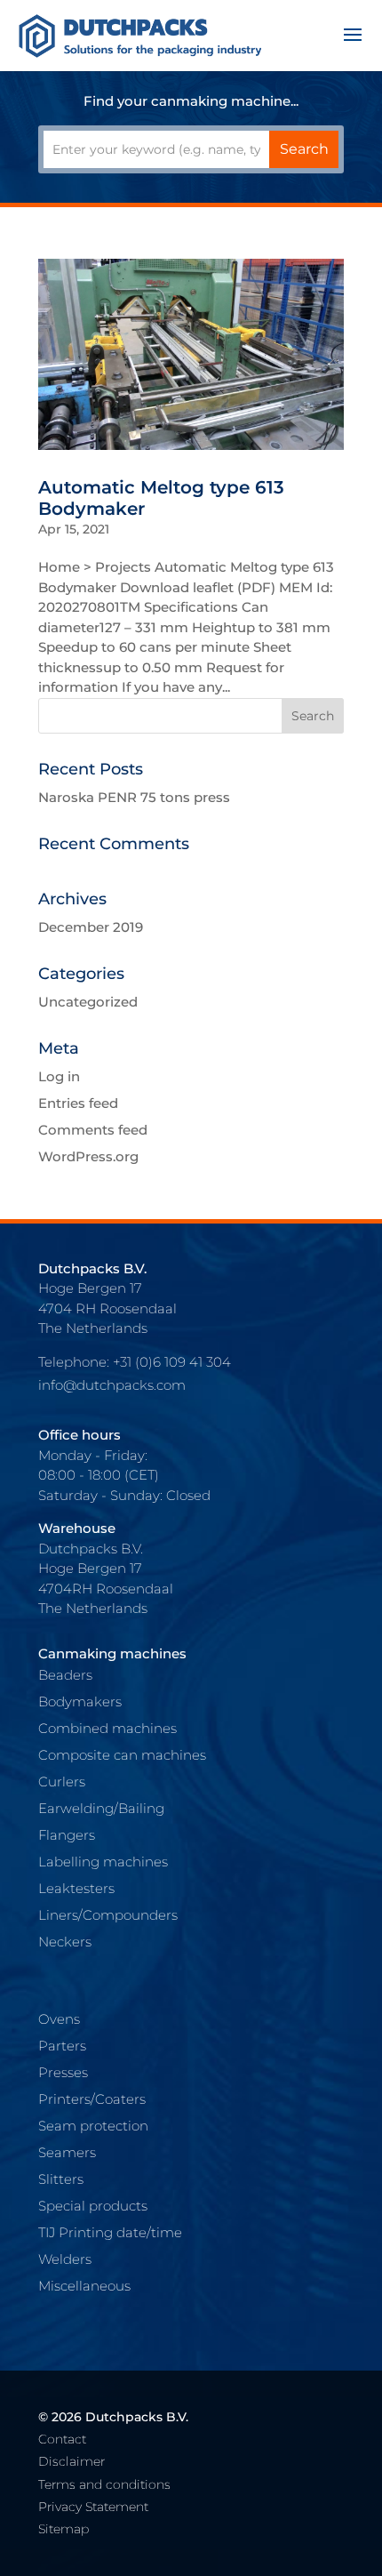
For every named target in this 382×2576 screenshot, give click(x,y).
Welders (65, 2259)
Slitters (61, 2179)
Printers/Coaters (92, 2099)
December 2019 (91, 927)
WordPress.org (88, 1156)
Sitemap (64, 2529)
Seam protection (93, 2126)
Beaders (65, 1675)
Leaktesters (76, 1888)
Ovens (59, 2019)
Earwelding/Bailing (101, 1808)
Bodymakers (80, 1701)
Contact (62, 2439)
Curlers (62, 1782)
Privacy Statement (93, 2507)
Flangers (67, 1835)
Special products (93, 2206)
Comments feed (93, 1130)
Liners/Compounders (108, 1915)
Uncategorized (88, 1002)
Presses (63, 2072)
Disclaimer (72, 2461)
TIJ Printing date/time (110, 2232)
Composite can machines (122, 1755)
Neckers (65, 1942)
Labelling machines (103, 1862)
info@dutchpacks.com (112, 1385)
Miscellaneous (84, 2286)
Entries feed (78, 1103)
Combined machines (107, 1728)
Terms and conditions (104, 2484)
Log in (59, 1076)
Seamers (67, 2152)
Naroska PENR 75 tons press (134, 797)
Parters (62, 2046)
